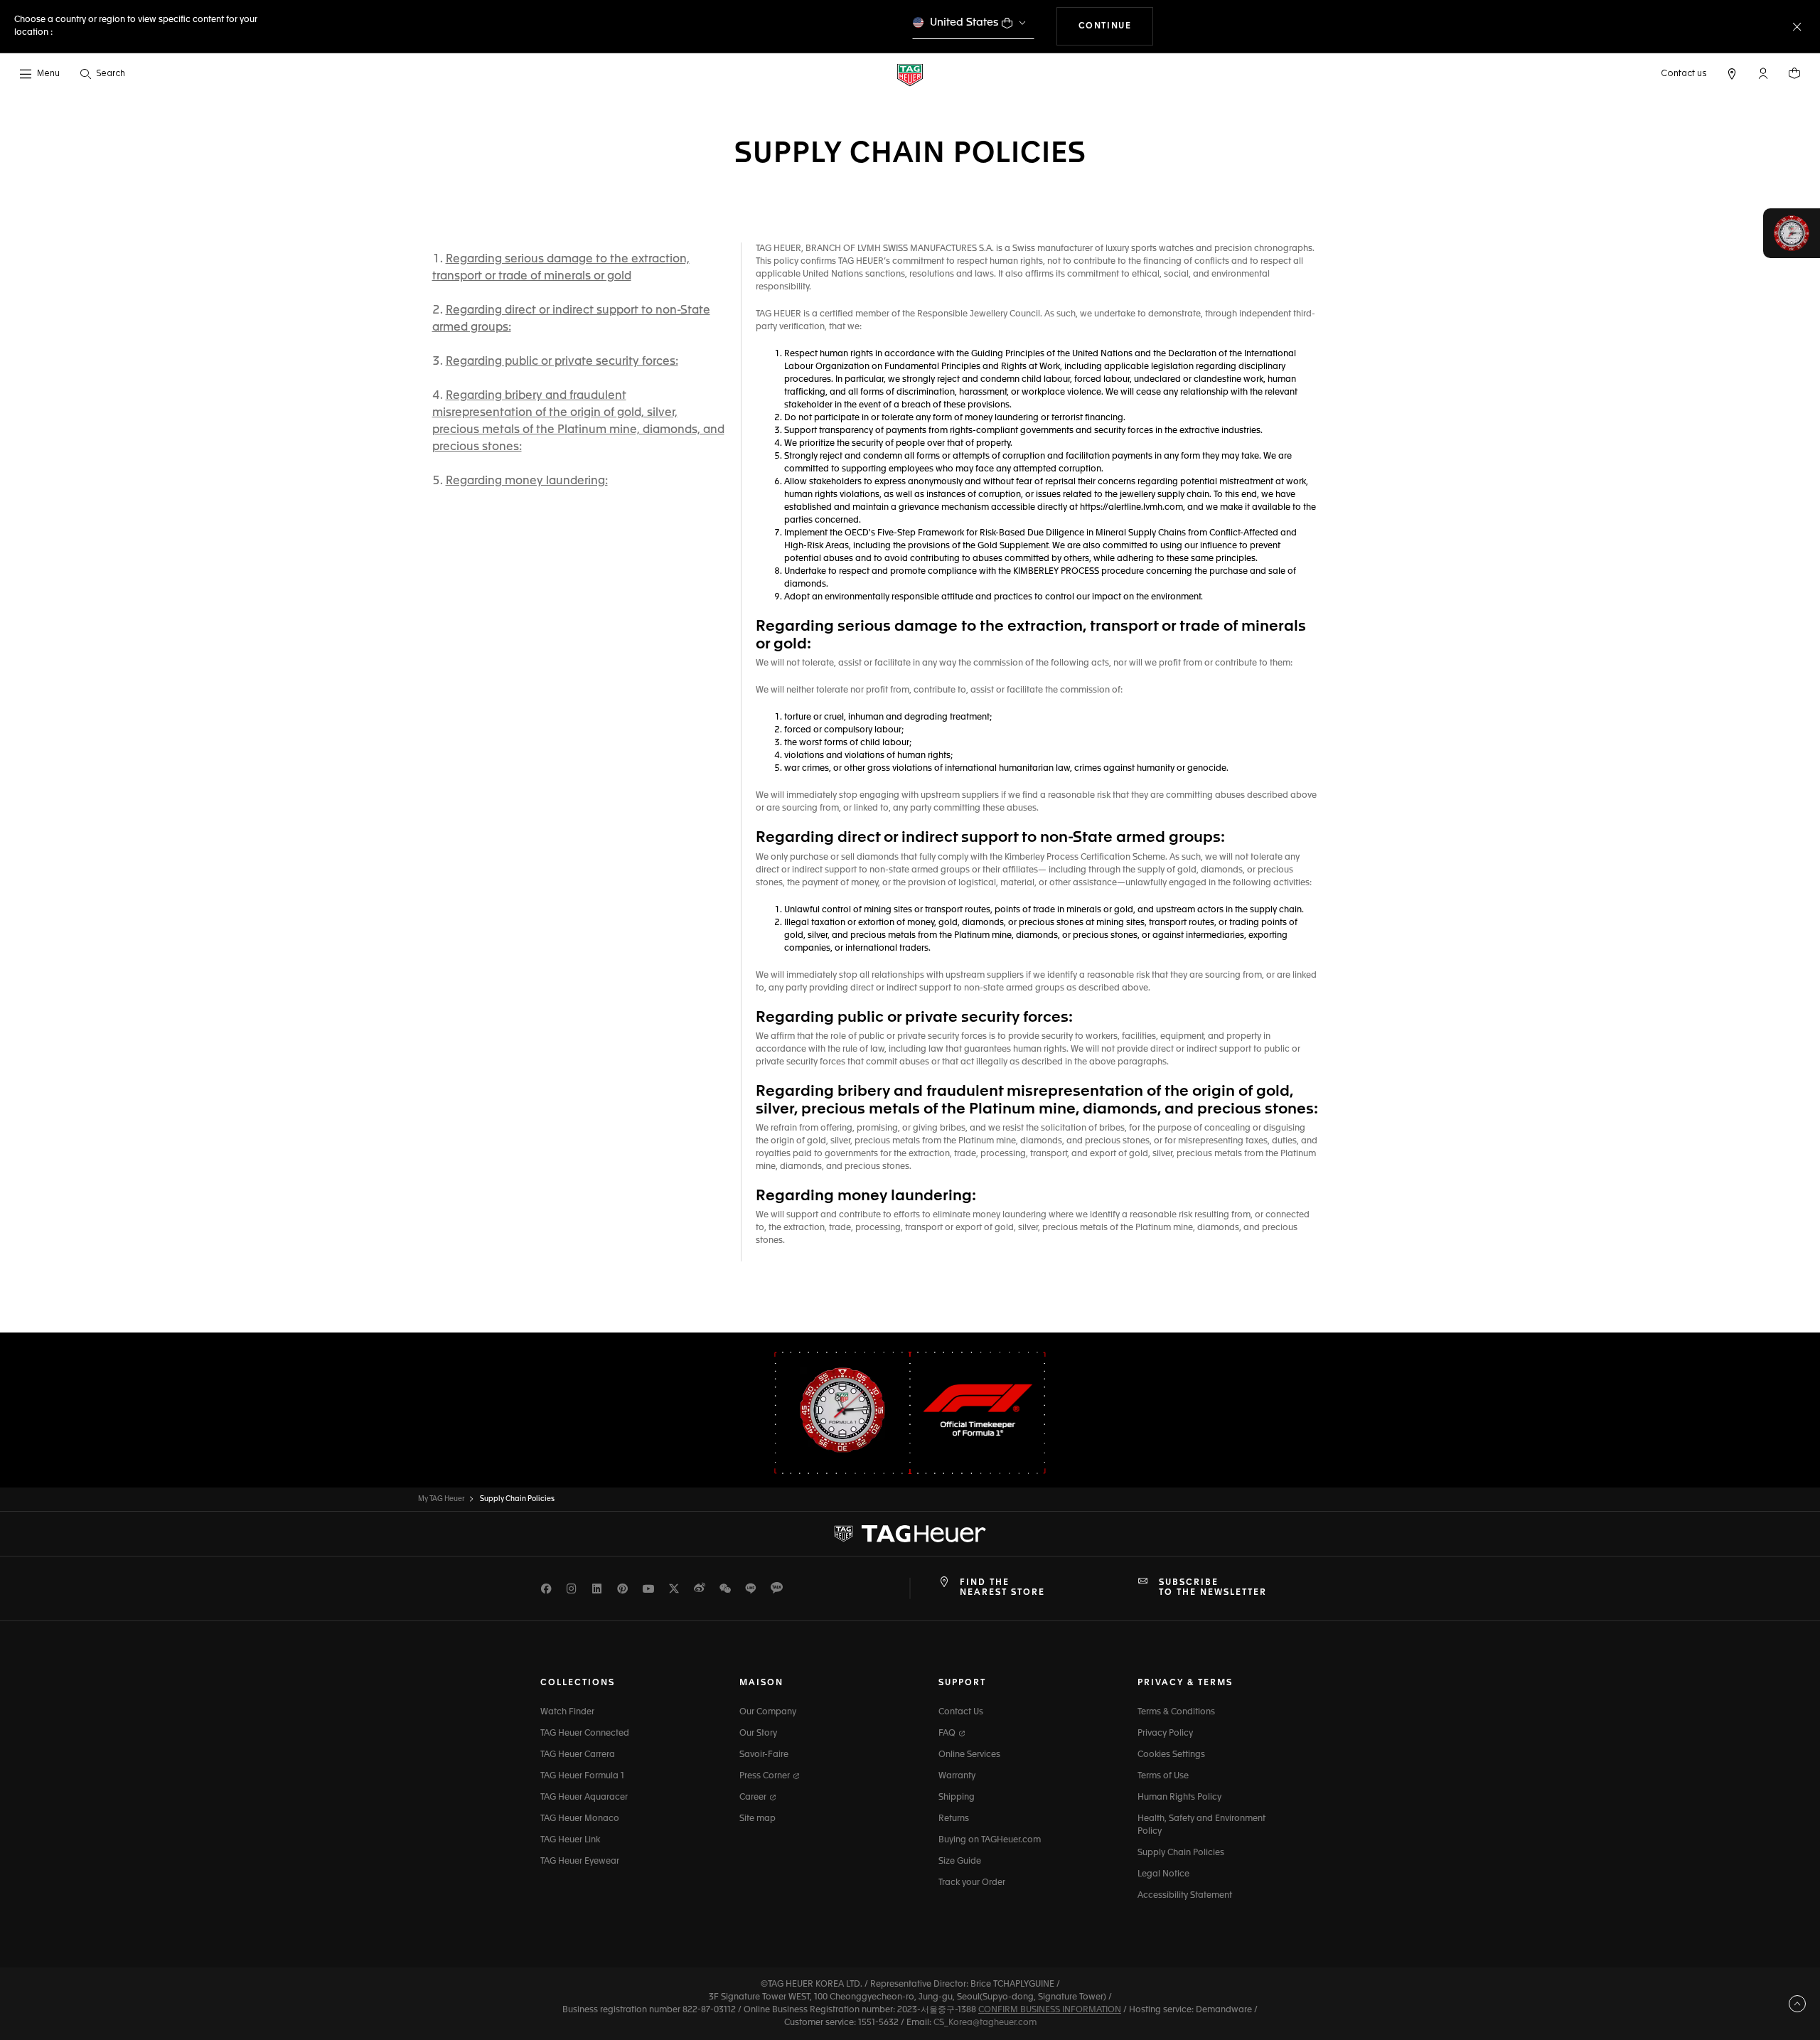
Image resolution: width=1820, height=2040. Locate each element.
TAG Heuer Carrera (578, 1755)
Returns (954, 1819)
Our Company (768, 1712)
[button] (1763, 73)
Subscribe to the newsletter (1213, 1588)
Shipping (957, 1798)
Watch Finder (567, 1712)
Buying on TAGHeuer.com (990, 1840)
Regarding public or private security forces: (562, 362)
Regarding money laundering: (527, 481)
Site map (758, 1819)
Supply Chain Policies (1181, 1853)
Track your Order (972, 1883)
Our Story (758, 1734)
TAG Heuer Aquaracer (584, 1798)
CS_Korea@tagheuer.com (985, 2023)
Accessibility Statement (1185, 1896)
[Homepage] (910, 74)
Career (754, 1798)
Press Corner (766, 1776)
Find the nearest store (1002, 1588)
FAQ (948, 1734)
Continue (1116, 26)
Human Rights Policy (1179, 1798)
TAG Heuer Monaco (580, 1819)
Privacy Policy (1165, 1734)
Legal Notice (1163, 1874)
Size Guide (960, 1862)
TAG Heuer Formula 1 (582, 1776)
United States (964, 22)
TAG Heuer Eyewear (580, 1862)
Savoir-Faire (764, 1755)
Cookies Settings (1171, 1755)
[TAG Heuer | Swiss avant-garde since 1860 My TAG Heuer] (910, 1534)
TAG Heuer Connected (585, 1734)
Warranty (957, 1776)
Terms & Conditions (1176, 1712)
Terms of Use (1163, 1776)
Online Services (969, 1755)
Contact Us (961, 1712)
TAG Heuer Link (570, 1840)
